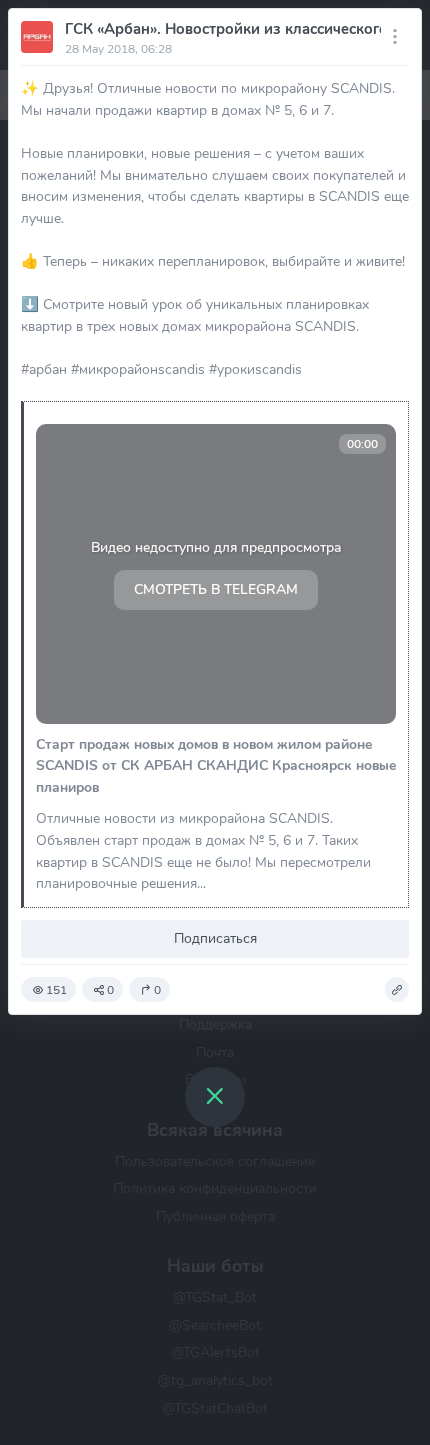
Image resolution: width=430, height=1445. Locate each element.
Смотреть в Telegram (216, 589)
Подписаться (215, 938)
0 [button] (110, 990)
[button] (397, 990)
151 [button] (56, 990)
